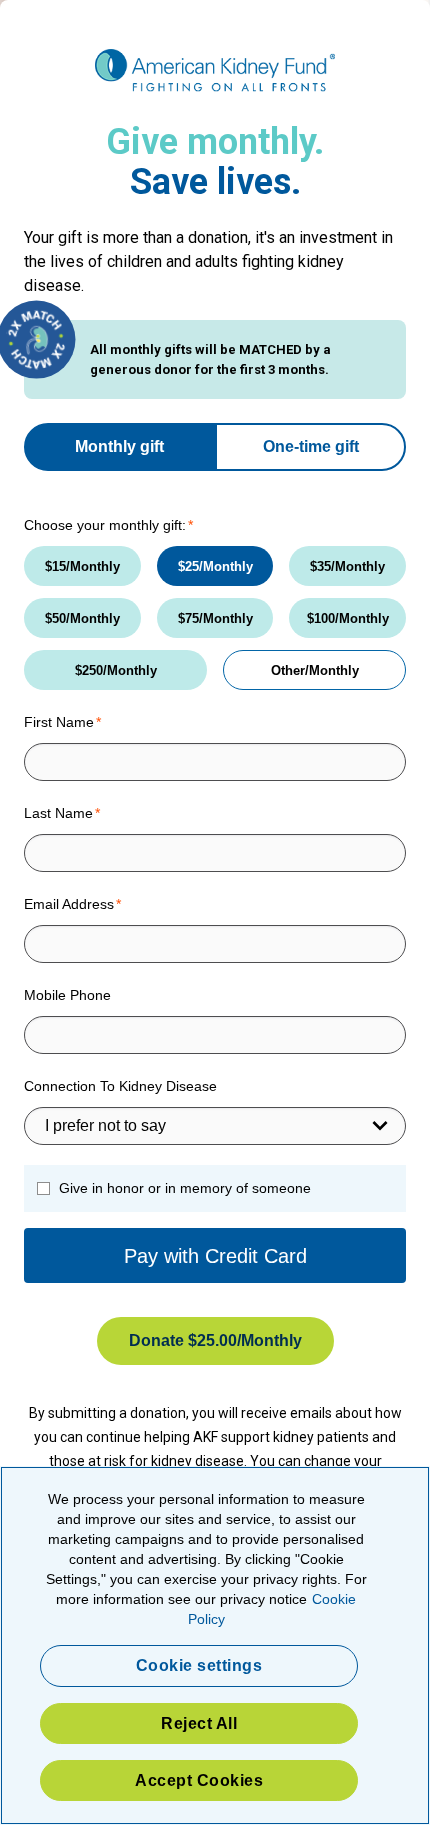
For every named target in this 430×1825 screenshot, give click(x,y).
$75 (188, 618)
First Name (59, 722)
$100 (321, 618)
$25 (188, 566)
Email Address (69, 904)
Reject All (199, 1723)
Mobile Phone (67, 995)
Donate (183, 1340)
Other (288, 670)
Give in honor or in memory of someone (185, 1188)
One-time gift (311, 446)
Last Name (58, 813)
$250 (89, 670)
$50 (55, 618)
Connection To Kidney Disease (120, 1086)
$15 (55, 566)
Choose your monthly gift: (105, 525)
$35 (320, 566)
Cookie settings (199, 1665)
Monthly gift (119, 446)
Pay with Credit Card (215, 1256)
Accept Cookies (199, 1780)
